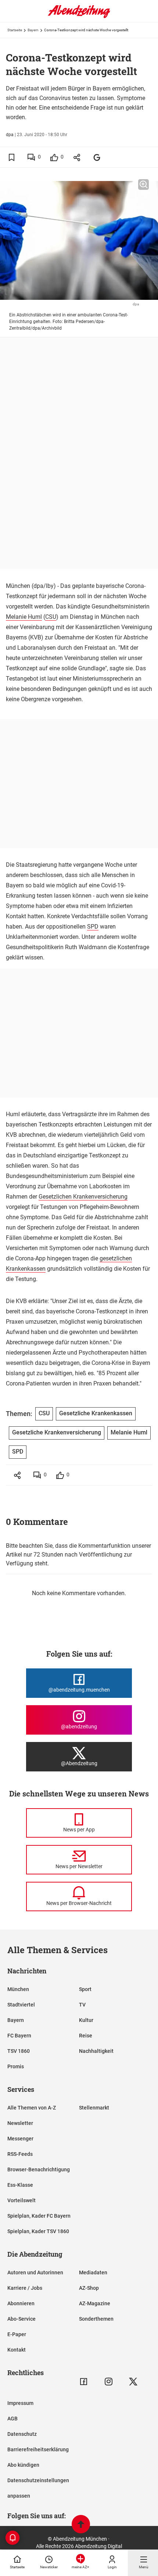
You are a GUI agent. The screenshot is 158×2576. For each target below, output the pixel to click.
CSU (51, 617)
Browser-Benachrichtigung (39, 2169)
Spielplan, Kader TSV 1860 (38, 2231)
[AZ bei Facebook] (84, 2382)
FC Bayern (19, 2036)
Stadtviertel (21, 2005)
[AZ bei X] (133, 2382)
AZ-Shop (89, 2288)
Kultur (86, 2020)
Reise (86, 2036)
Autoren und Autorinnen (35, 2272)
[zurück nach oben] (81, 2525)
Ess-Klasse (20, 2185)
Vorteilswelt (21, 2200)
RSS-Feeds (20, 2154)
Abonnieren (21, 2303)
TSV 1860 (19, 2051)
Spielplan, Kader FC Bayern (39, 2216)
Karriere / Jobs (25, 2288)
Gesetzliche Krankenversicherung (57, 1432)
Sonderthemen (96, 2319)
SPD (93, 927)
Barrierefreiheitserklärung (38, 2449)
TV (82, 2005)
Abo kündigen (23, 2465)
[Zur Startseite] (79, 17)
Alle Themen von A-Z (32, 2108)
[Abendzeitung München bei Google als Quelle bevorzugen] (97, 157)
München (18, 1989)
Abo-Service (21, 2319)
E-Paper (17, 2334)
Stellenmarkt (94, 2108)
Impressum (20, 2403)
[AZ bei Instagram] (109, 2382)
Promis (16, 2066)
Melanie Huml (24, 617)
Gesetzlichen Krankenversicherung (83, 1197)
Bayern (33, 30)
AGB (12, 2419)
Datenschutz (22, 2434)
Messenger (20, 2139)
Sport (85, 1989)
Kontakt (17, 2350)
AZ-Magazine (95, 2303)
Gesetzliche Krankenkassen (96, 1413)
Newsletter (20, 2123)
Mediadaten (93, 2272)
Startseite (15, 30)
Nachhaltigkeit (96, 2051)
